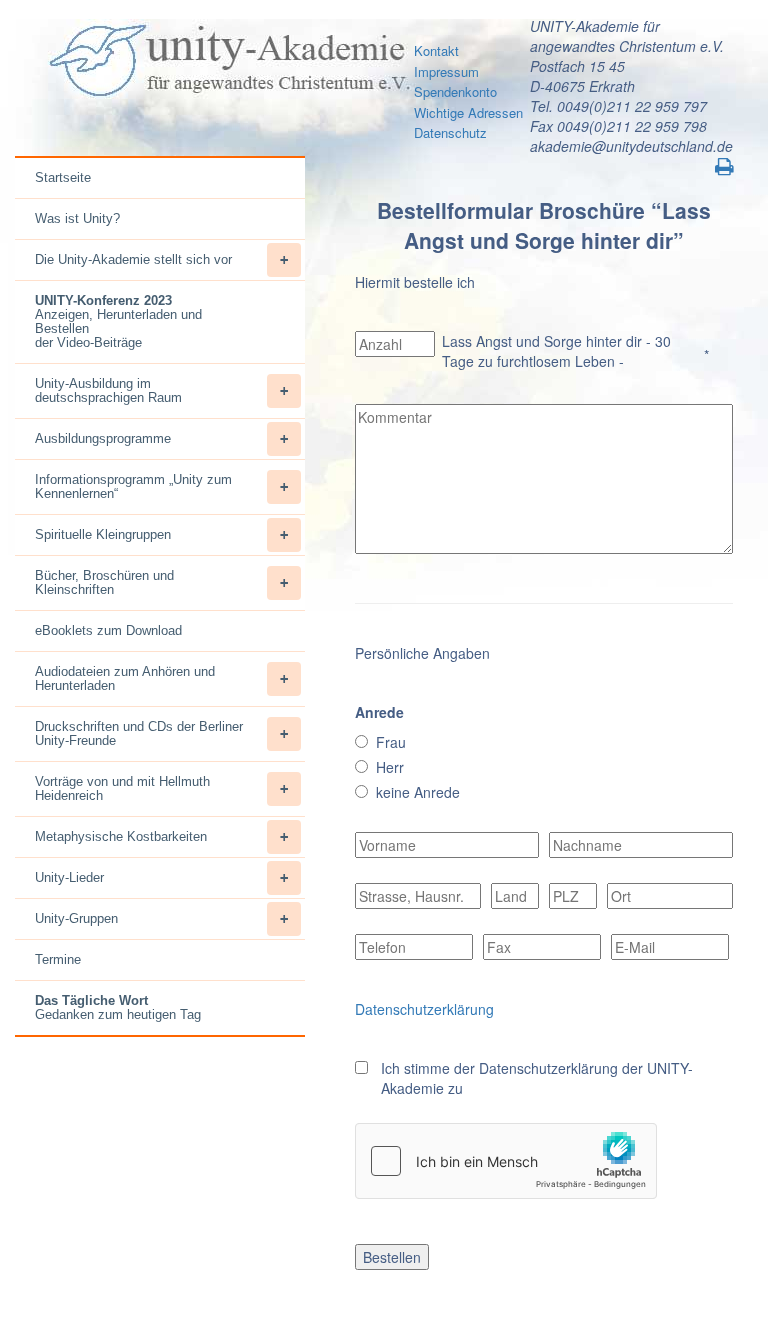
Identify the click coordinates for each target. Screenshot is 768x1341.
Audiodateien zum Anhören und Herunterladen (125, 678)
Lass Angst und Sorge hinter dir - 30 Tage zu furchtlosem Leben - (556, 351)
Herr (390, 767)
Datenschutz (450, 132)
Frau (391, 742)
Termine (58, 959)
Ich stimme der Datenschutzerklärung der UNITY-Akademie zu (537, 1078)
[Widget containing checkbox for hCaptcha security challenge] (506, 1161)
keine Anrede (418, 792)
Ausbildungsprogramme (103, 438)
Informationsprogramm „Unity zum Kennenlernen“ (133, 486)
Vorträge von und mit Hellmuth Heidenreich (122, 788)
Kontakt (436, 50)
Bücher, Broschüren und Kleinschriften (104, 582)
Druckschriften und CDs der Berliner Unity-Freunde (139, 733)
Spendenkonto (455, 91)
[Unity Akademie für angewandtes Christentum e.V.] (227, 61)
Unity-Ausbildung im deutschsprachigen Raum (108, 390)
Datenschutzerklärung (424, 1009)
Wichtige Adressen (468, 112)
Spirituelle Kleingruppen (103, 534)
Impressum (446, 71)
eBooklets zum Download (108, 630)
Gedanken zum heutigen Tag (118, 1007)
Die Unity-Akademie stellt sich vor (133, 259)
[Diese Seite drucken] (724, 166)
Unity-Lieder (69, 877)
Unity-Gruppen (76, 918)
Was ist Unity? (77, 218)
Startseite (63, 177)
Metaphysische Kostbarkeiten (121, 836)
